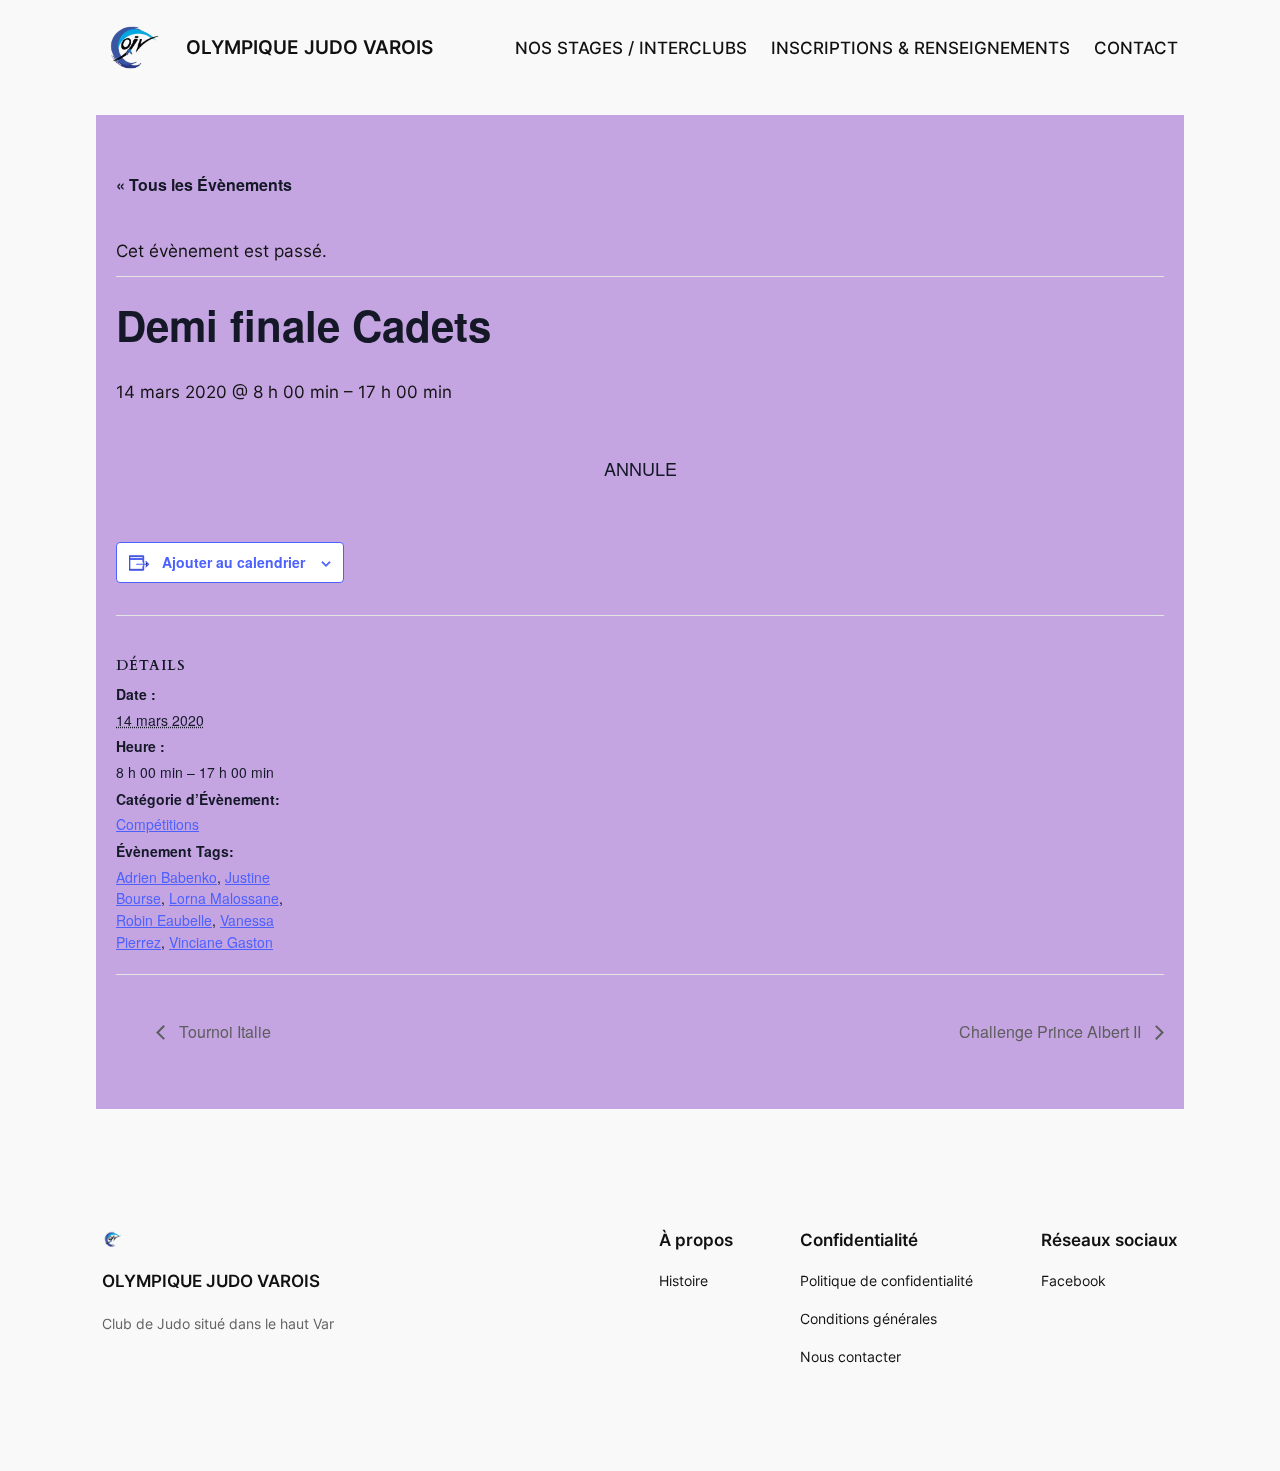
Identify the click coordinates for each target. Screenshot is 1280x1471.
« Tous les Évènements (204, 184)
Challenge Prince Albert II (1052, 1031)
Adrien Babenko (166, 877)
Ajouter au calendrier (233, 562)
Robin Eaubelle (164, 920)
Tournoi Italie (223, 1031)
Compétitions (157, 824)
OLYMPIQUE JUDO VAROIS (309, 47)
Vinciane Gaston (221, 942)
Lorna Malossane (224, 898)
